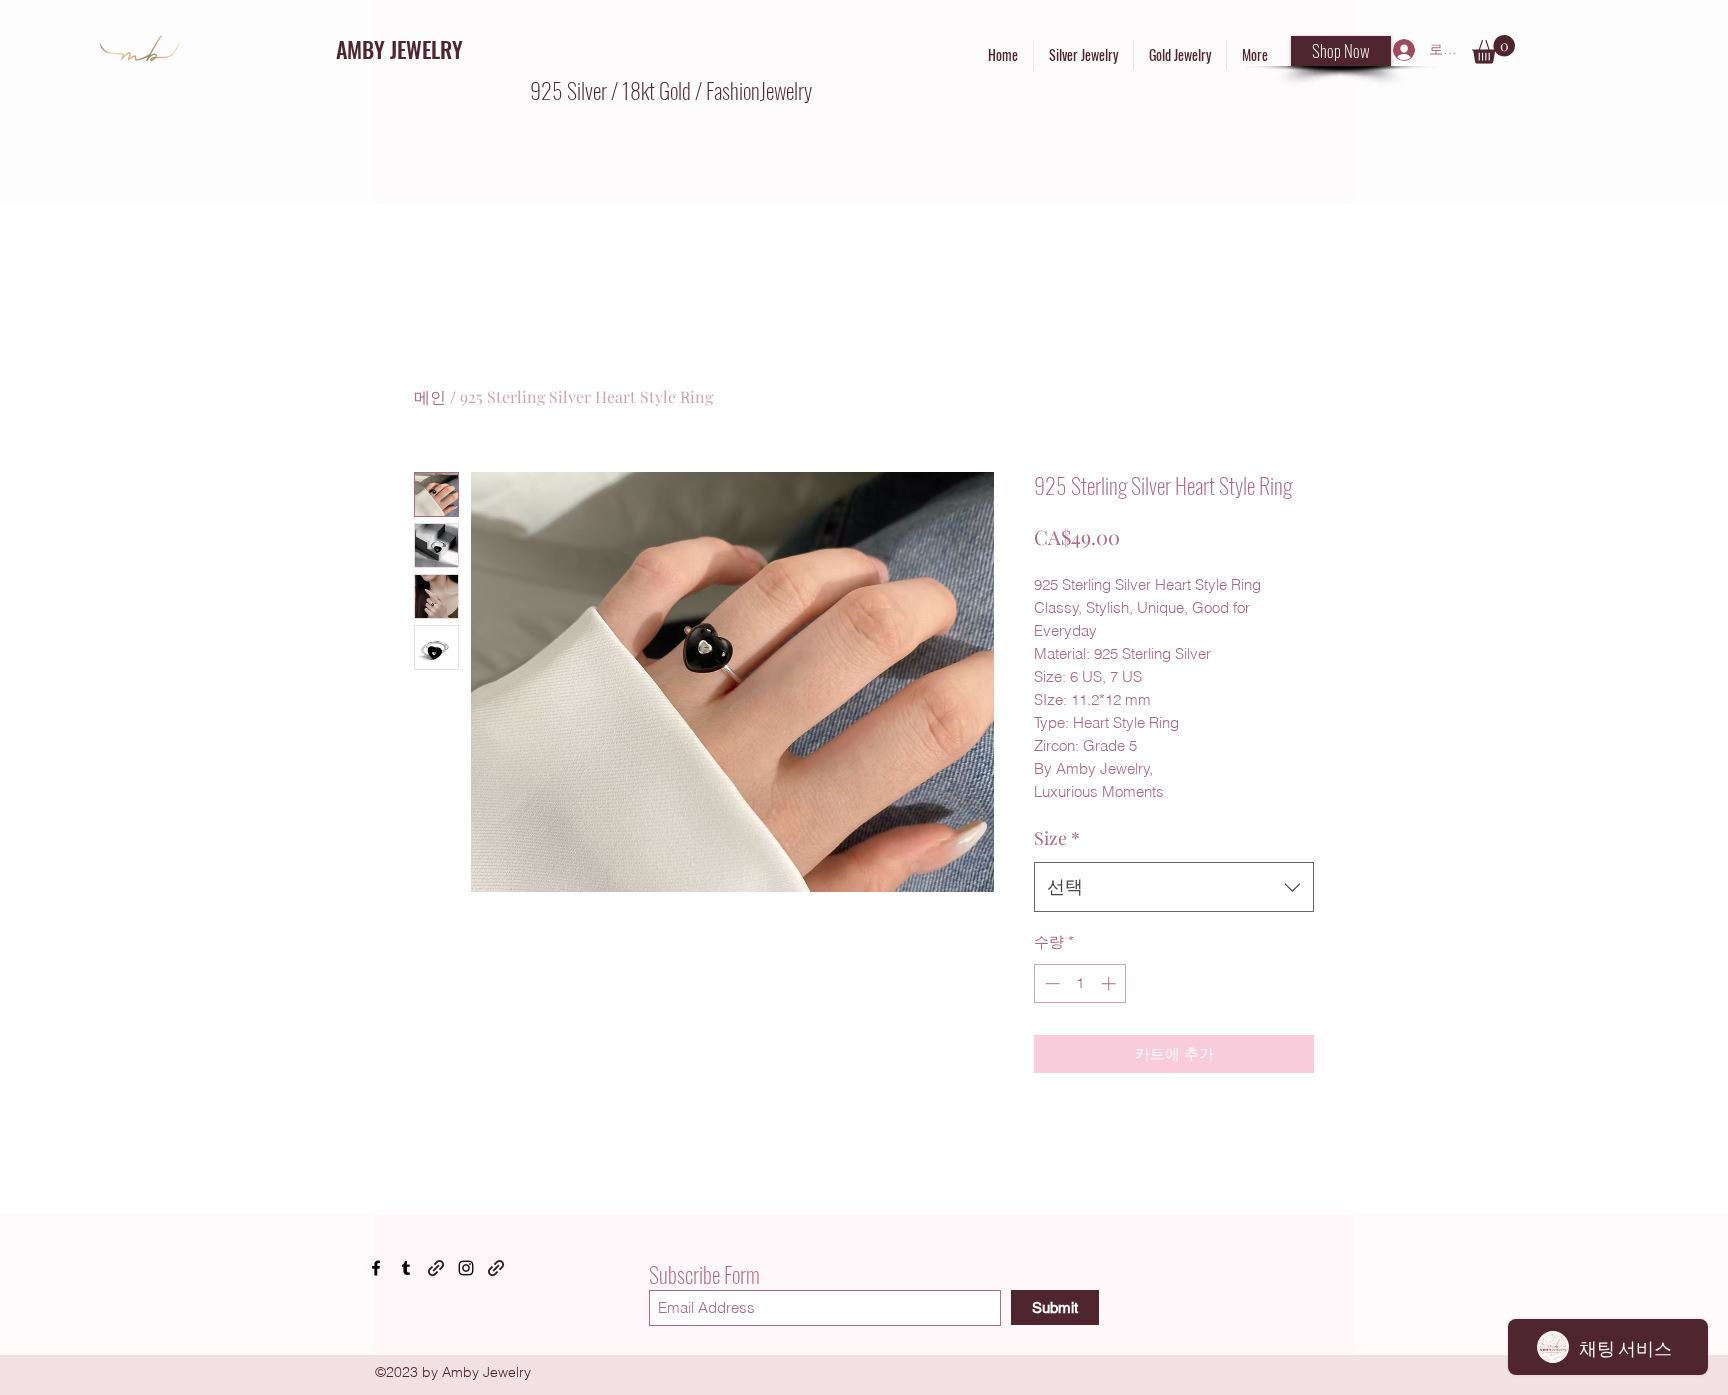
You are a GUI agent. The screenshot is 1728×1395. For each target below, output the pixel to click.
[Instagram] (466, 1268)
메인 (430, 396)
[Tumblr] (406, 1268)
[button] (1493, 49)
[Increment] (1110, 983)
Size (1057, 838)
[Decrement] (1050, 983)
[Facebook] (376, 1268)
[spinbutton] (1080, 983)
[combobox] (1174, 887)
